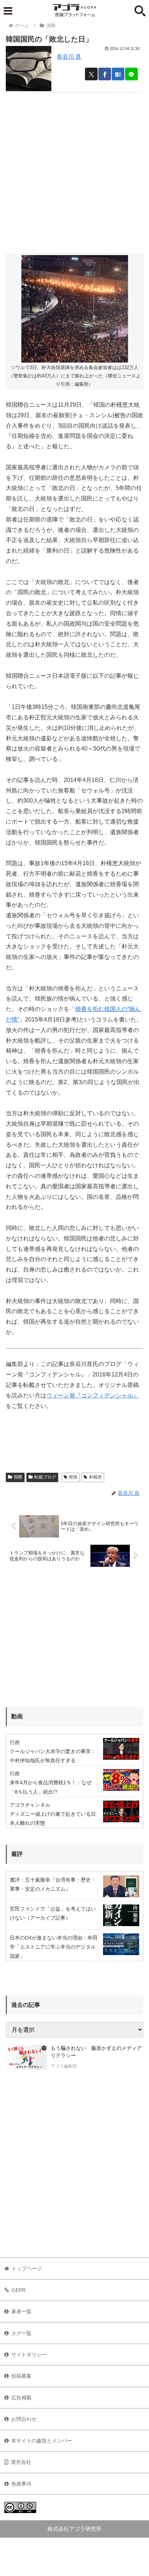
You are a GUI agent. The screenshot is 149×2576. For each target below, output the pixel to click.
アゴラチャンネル (30, 1805)
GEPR (19, 2290)
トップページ (27, 2268)
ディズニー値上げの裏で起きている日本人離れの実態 (53, 1818)
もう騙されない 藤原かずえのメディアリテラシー (96, 2052)
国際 (18, 1477)
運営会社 (21, 2462)
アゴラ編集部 (64, 2066)
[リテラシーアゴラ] (26, 2058)
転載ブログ (45, 1477)
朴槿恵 (95, 1477)
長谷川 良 (69, 57)
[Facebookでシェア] (105, 74)
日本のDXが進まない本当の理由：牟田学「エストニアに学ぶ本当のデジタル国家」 (54, 1947)
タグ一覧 (21, 2333)
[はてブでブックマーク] (118, 74)
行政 (15, 1742)
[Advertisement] (74, 167)
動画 (17, 1716)
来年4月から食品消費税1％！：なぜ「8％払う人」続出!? (51, 1787)
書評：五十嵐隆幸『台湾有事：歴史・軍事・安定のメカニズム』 (53, 1884)
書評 (17, 1854)
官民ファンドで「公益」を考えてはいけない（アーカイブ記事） (53, 1913)
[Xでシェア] (91, 74)
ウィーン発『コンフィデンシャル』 (93, 1395)
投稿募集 (21, 2376)
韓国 (73, 1477)
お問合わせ (24, 2419)
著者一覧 (21, 2311)
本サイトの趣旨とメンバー (42, 2441)
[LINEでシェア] (131, 74)
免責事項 (21, 2484)
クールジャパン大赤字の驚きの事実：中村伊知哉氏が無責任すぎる (53, 1756)
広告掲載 (21, 2398)
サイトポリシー (29, 2355)
